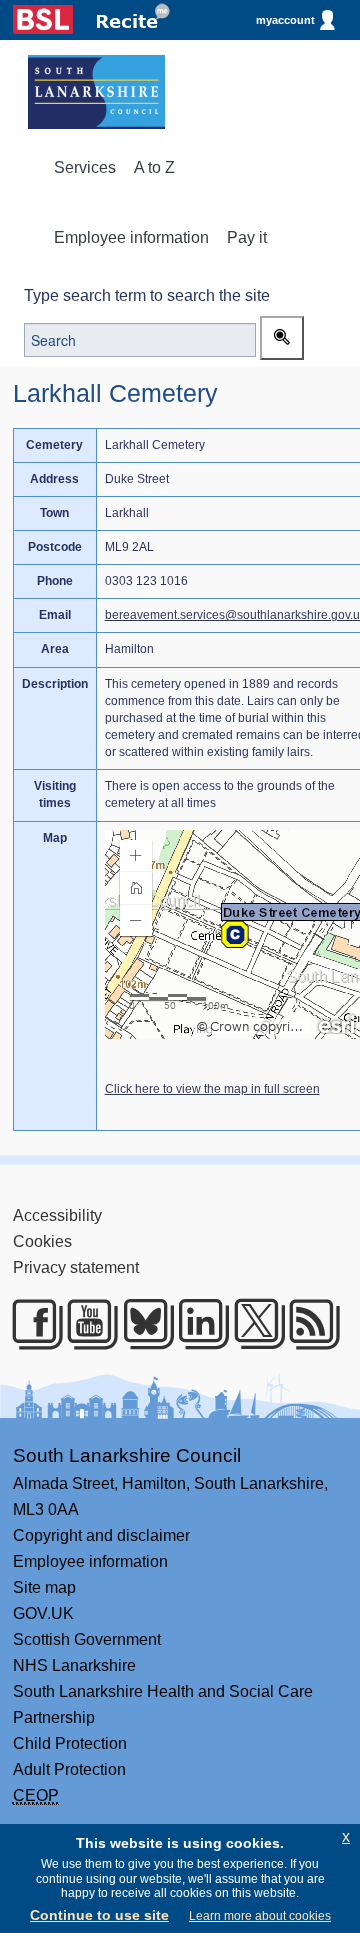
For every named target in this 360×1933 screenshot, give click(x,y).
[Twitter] (251, 1324)
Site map (44, 1587)
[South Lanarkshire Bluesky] (140, 1324)
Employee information (131, 237)
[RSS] (306, 1324)
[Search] (282, 338)
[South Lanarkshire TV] (84, 1324)
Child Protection (70, 1743)
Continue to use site (99, 1915)
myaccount (285, 20)
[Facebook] (29, 1324)
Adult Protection (69, 1769)
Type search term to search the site (147, 295)
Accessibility (57, 1215)
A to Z (154, 167)
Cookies (42, 1241)
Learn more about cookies (260, 1916)
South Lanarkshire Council (127, 1455)
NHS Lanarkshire (74, 1665)
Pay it (247, 237)
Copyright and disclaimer (101, 1535)
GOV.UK (43, 1613)
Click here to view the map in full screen (212, 1089)
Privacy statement (76, 1267)
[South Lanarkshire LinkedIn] (195, 1324)
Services (85, 167)
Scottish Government (87, 1639)
